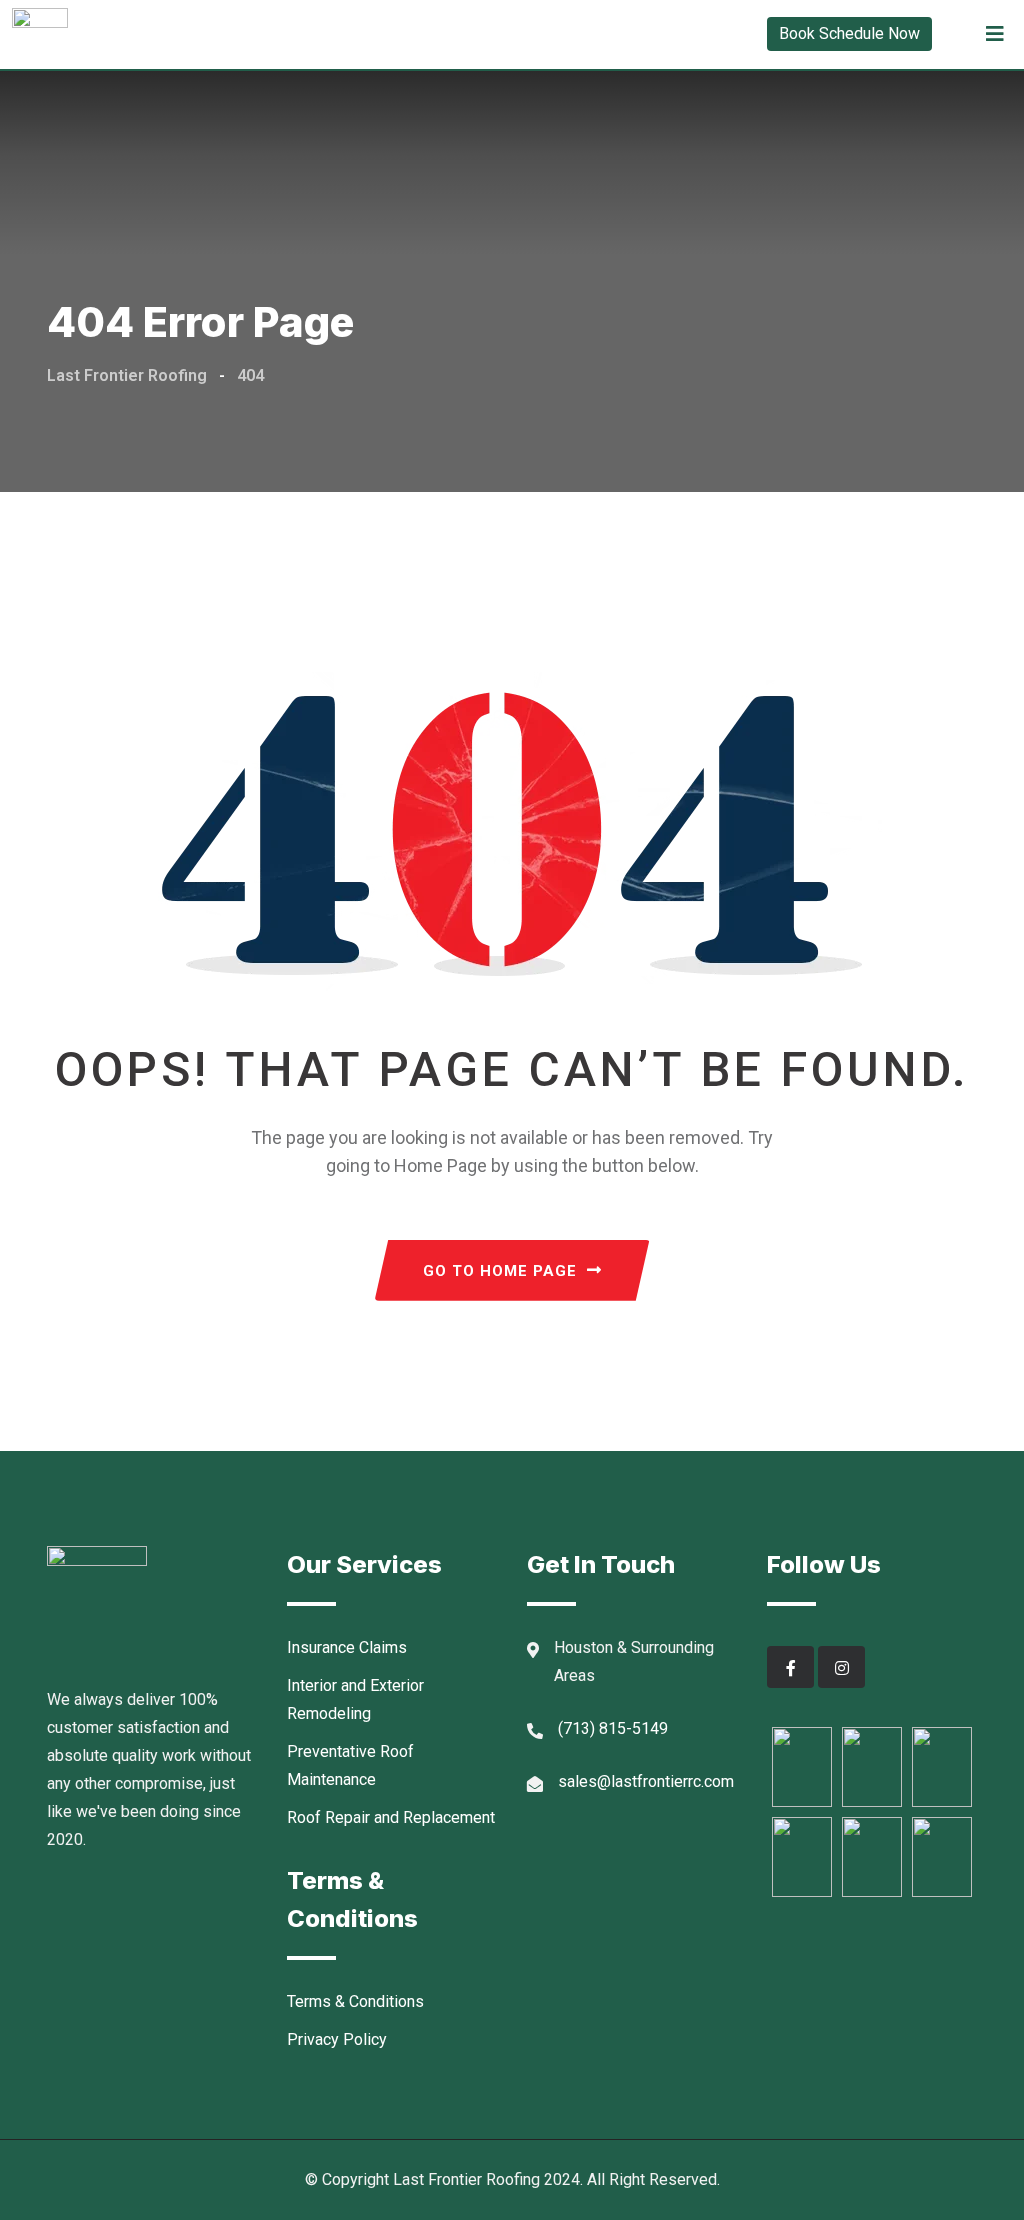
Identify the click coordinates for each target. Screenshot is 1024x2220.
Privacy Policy (337, 2039)
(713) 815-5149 (613, 1728)
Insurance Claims (347, 1647)
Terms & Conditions (355, 2001)
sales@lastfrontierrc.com (646, 1781)
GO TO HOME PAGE (500, 1271)
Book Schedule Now (849, 33)
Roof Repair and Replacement (391, 1817)
